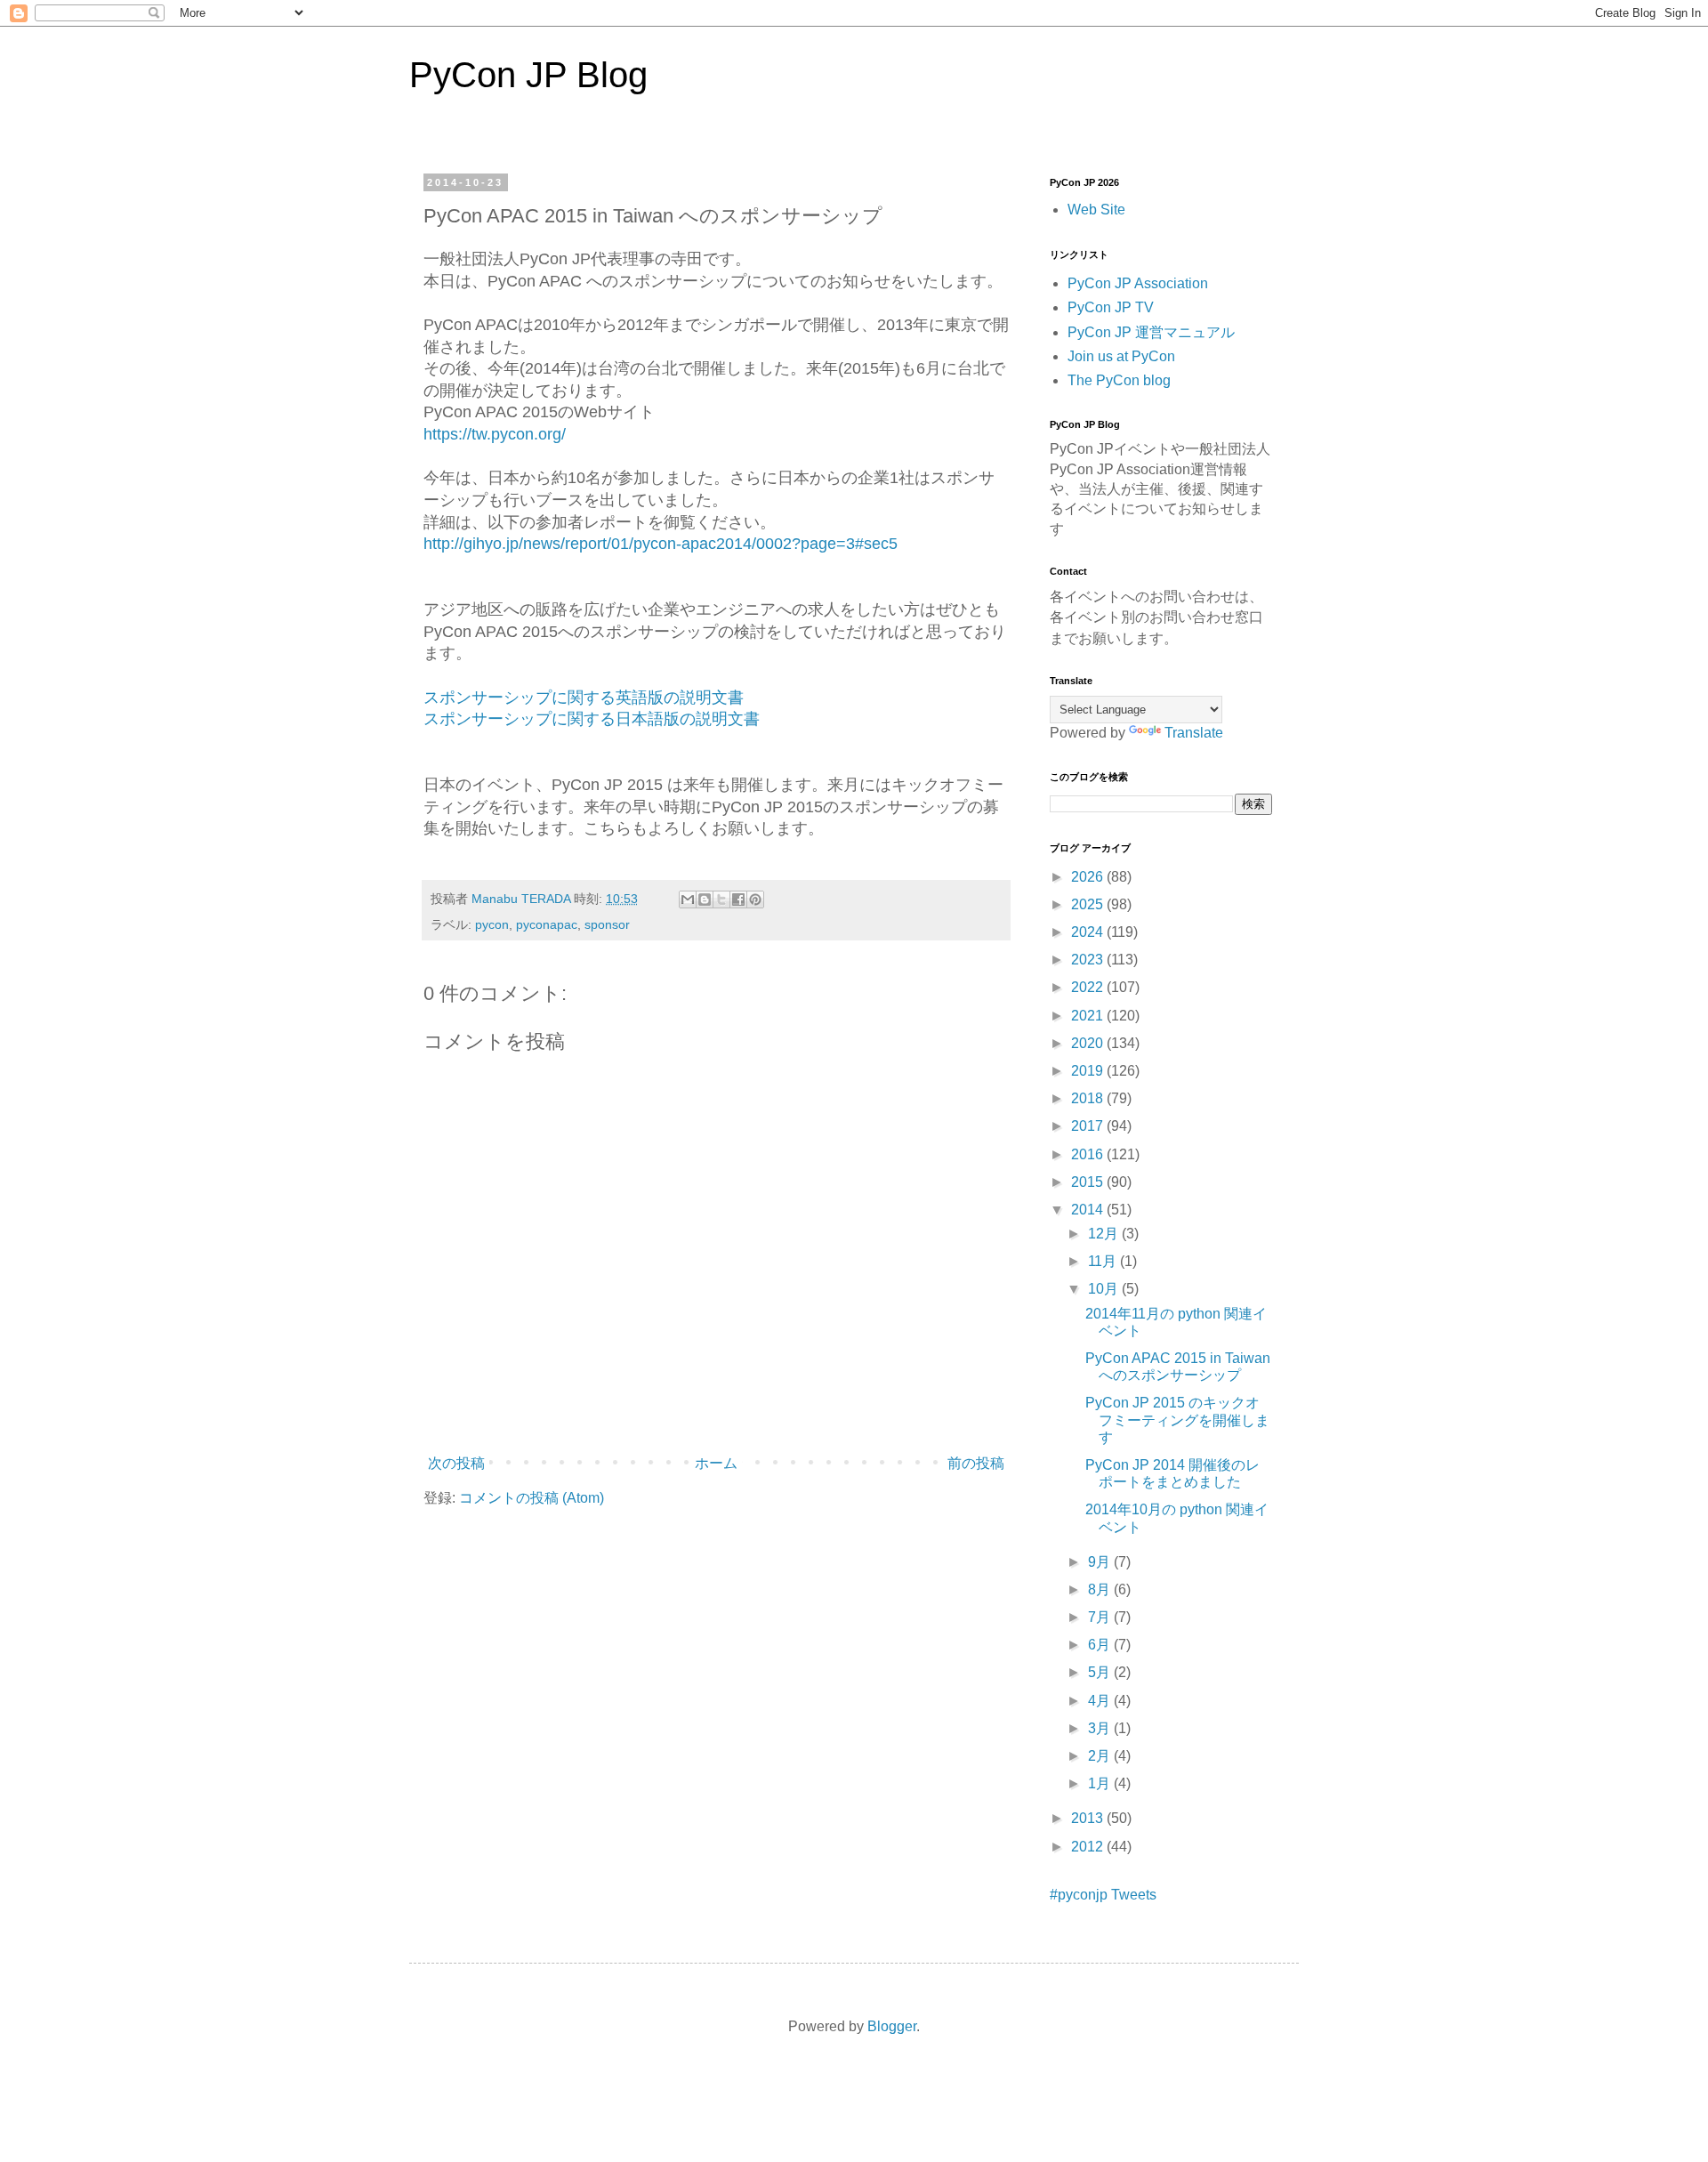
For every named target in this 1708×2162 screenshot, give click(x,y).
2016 (1089, 1154)
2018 (1089, 1098)
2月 (1101, 1756)
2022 (1089, 987)
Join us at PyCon (1121, 356)
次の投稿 (456, 1463)
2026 (1089, 877)
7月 (1101, 1617)
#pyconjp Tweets (1103, 1895)
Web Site (1096, 210)
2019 (1089, 1071)
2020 (1089, 1043)
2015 (1089, 1182)
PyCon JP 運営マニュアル (1151, 332)
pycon (492, 924)
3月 (1101, 1728)
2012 (1089, 1847)
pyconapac (547, 924)
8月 (1101, 1589)
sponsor (607, 924)
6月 (1101, 1645)
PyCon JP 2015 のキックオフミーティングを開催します (1177, 1420)
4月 (1101, 1701)
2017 (1089, 1126)
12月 (1105, 1234)
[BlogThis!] (705, 899)
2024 (1089, 932)
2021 (1089, 1016)
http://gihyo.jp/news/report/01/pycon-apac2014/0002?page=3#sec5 (661, 544)
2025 (1089, 904)
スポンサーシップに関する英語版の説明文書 (584, 698)
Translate (1194, 733)
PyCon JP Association (1138, 283)
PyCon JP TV (1111, 307)
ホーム (716, 1463)
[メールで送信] (688, 899)
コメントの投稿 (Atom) (532, 1498)
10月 (1105, 1289)
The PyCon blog (1119, 380)
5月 (1101, 1672)
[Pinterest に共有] (755, 899)
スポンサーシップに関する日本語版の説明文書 (592, 719)
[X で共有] (721, 899)
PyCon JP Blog (528, 75)
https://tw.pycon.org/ (495, 434)
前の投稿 (976, 1463)
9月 (1101, 1562)
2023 (1089, 960)
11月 (1104, 1261)
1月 (1101, 1783)
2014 (1089, 1210)
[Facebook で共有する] (738, 899)
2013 (1089, 1818)
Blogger (892, 2026)
